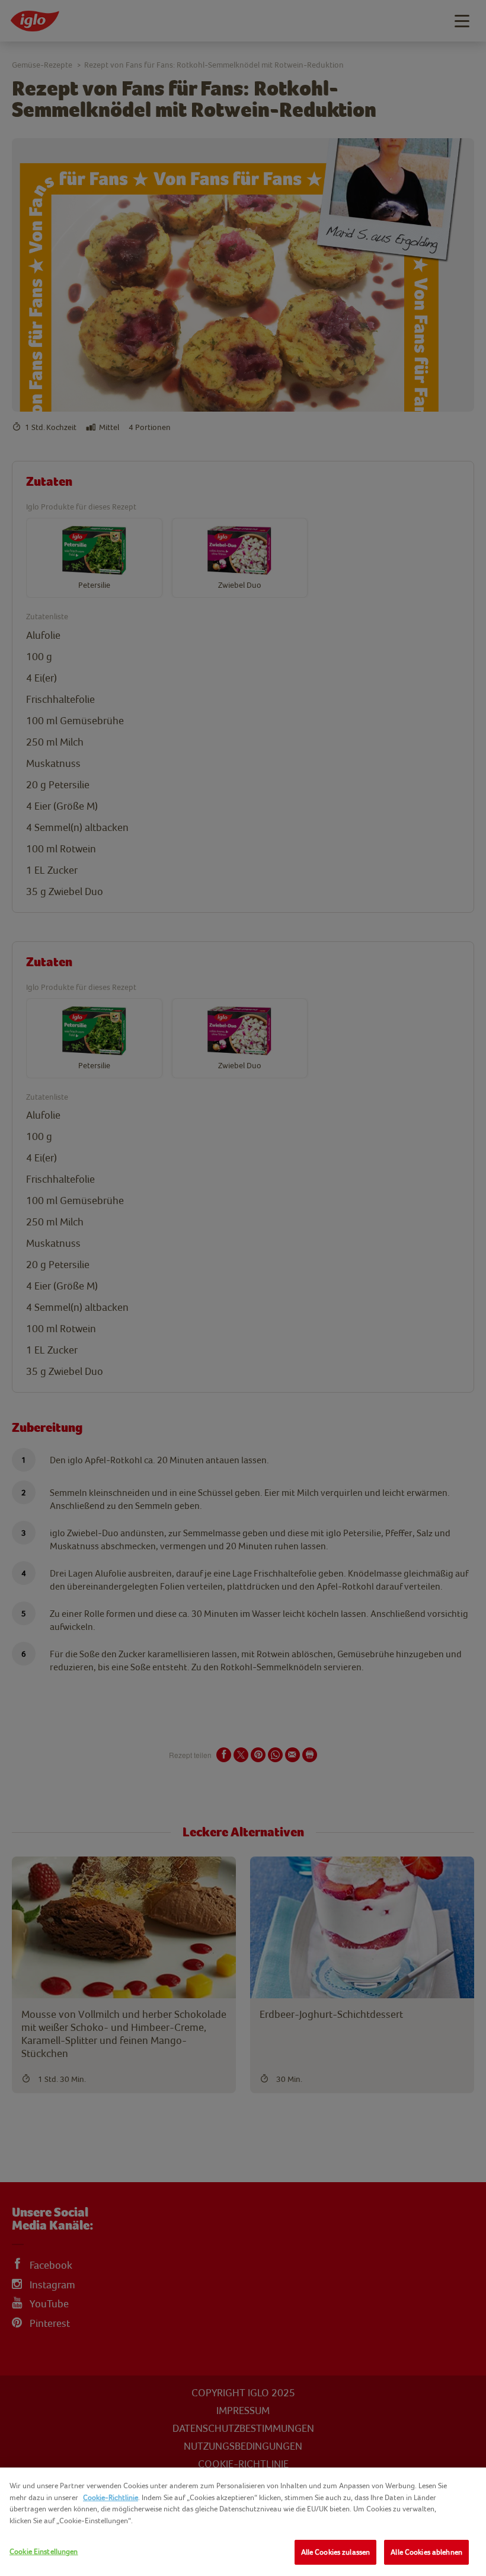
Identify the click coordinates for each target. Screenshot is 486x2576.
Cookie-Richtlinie (111, 2497)
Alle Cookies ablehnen (426, 2552)
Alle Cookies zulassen (336, 2552)
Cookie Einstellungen (44, 2551)
